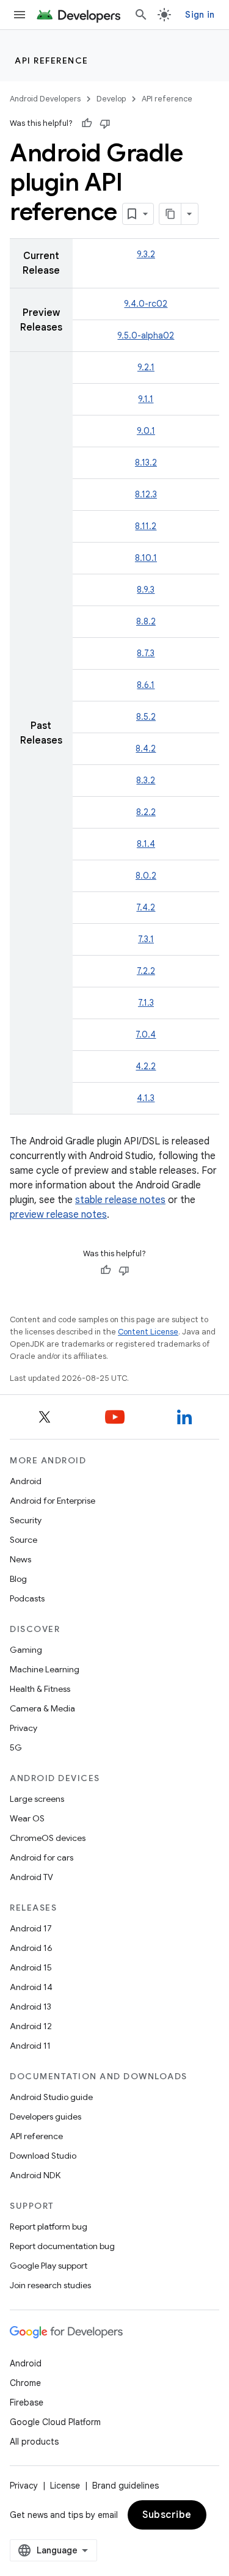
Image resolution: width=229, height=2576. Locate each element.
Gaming (26, 1650)
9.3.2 (146, 254)
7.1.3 (146, 1003)
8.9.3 (146, 590)
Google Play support (49, 2266)
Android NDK (35, 2175)
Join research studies (50, 2285)
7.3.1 (146, 939)
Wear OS (27, 1818)
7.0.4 (146, 1034)
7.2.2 (146, 971)
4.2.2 (146, 1066)
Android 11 (30, 2046)
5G (16, 1747)
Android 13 (31, 2007)
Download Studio (43, 2156)
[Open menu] (20, 15)
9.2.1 (146, 367)
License (65, 2486)
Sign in (200, 15)
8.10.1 (146, 558)
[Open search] (141, 15)
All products (34, 2442)
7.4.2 (146, 907)
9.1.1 (146, 399)
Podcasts (27, 1598)
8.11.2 (146, 526)
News (20, 1559)
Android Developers (45, 99)
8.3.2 (146, 780)
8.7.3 (146, 653)
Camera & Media (42, 1708)
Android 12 (31, 2026)
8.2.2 (146, 812)
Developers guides (45, 2117)
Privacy (24, 1728)
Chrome (25, 2383)
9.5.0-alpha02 (146, 335)
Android (26, 1481)
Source (24, 1540)
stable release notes (120, 1200)
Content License (148, 1332)
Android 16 (31, 1948)
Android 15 (31, 1967)
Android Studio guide (51, 2097)
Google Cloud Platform (55, 2422)
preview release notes (58, 1215)
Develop (111, 99)
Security (26, 1520)
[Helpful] (87, 123)
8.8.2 (146, 621)
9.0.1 (146, 431)
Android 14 (31, 1987)
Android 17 (31, 1928)
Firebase (27, 2402)
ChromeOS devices (48, 1838)
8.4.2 (146, 748)
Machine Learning (45, 1669)
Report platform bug (49, 2227)
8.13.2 (146, 463)
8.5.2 (146, 717)
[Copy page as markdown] (170, 214)
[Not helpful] (105, 123)
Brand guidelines (125, 2486)
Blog (18, 1579)
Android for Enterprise (53, 1501)
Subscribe (167, 2515)
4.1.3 (146, 1098)
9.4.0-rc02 (146, 304)
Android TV (31, 1877)
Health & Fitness (40, 1689)
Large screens (37, 1799)
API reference (52, 60)
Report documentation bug (62, 2246)
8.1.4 (146, 844)
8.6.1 (146, 685)
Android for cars (42, 1857)
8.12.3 (146, 494)
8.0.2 (146, 876)
